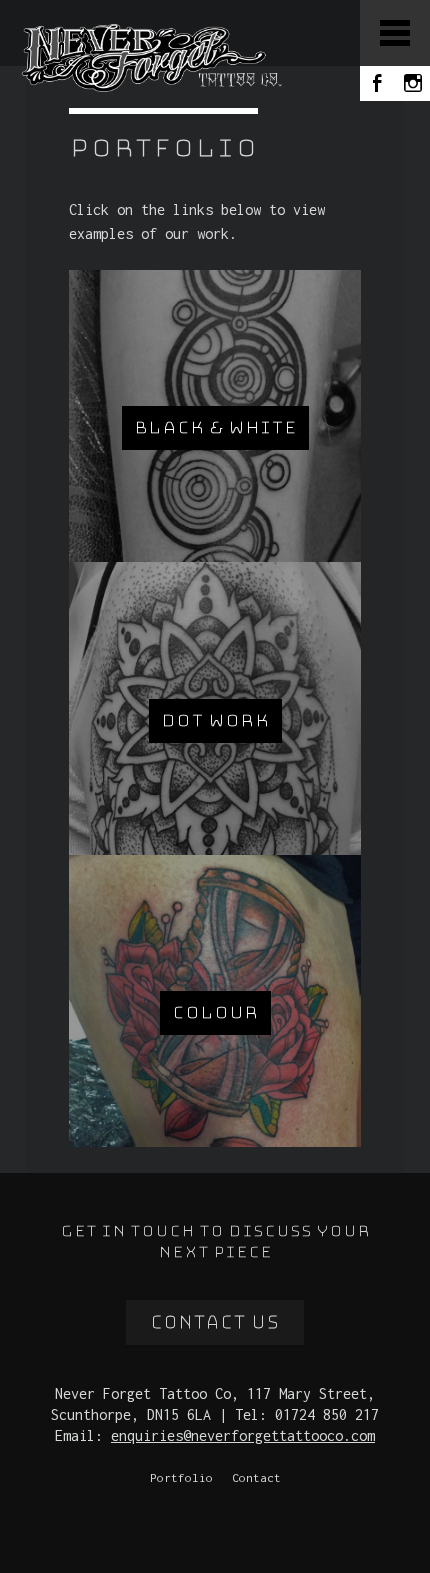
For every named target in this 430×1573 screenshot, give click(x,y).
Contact (256, 1477)
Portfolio (181, 1477)
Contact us (215, 1322)
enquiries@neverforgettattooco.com (243, 1435)
